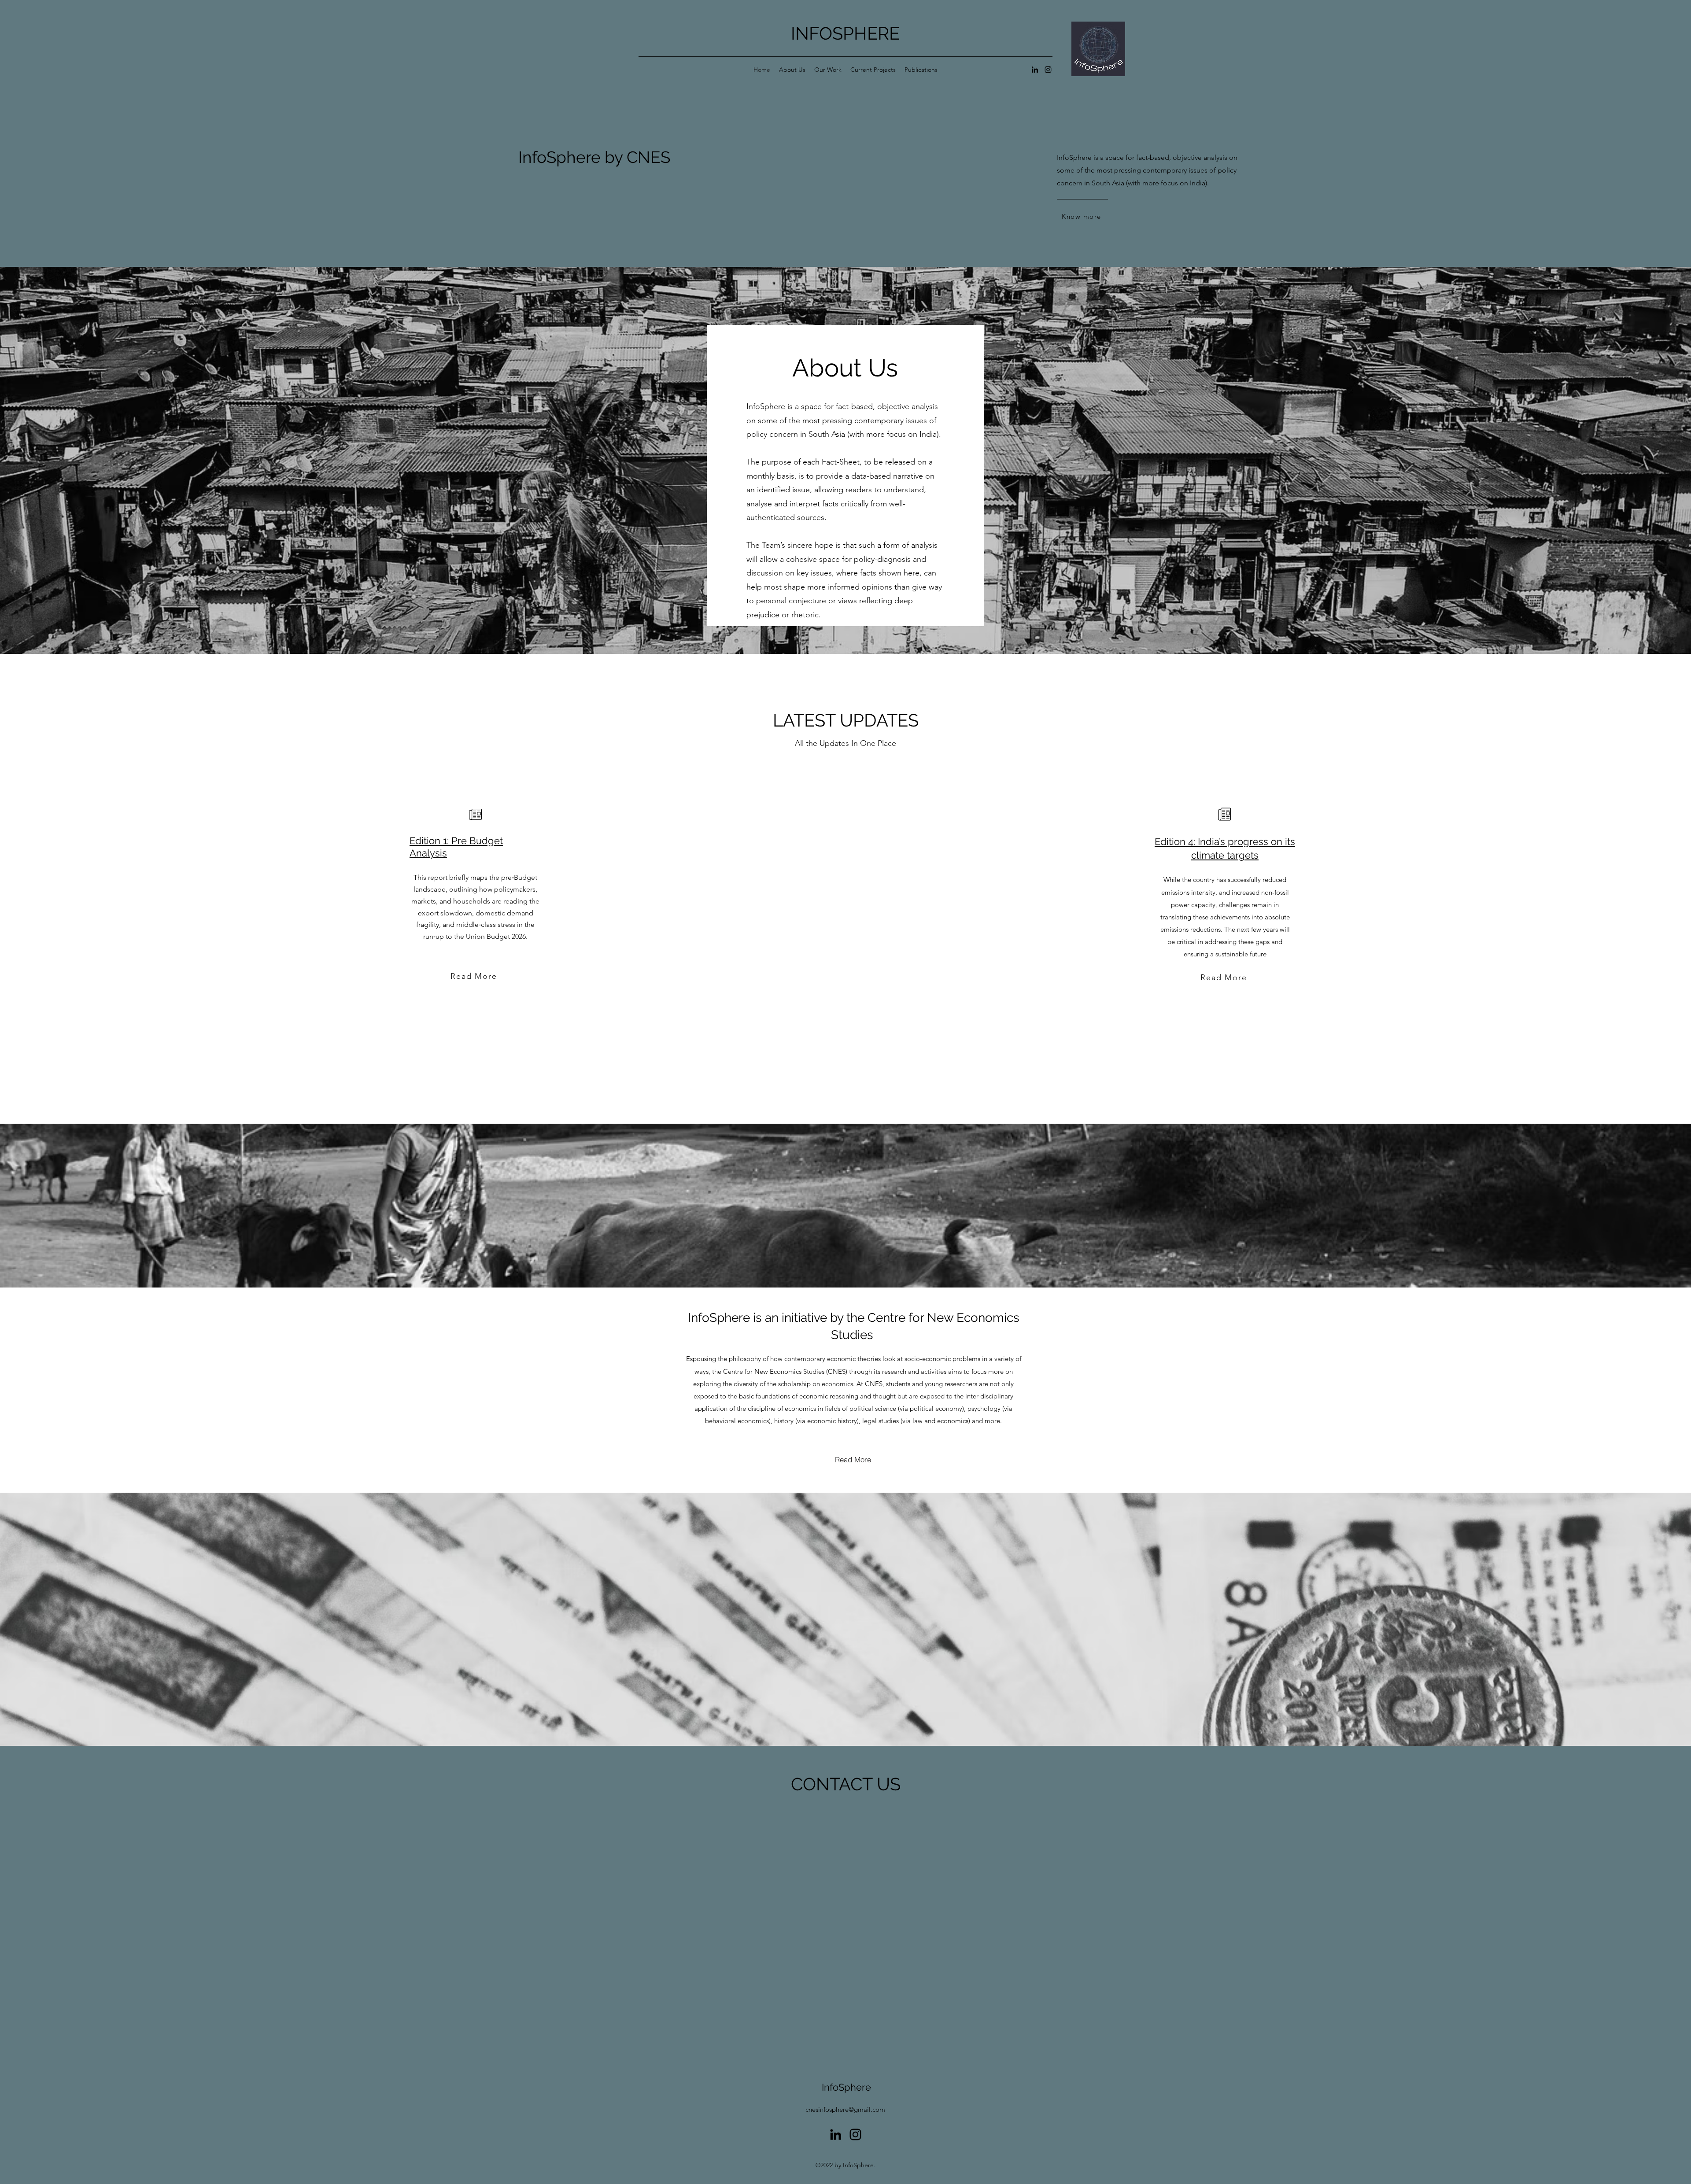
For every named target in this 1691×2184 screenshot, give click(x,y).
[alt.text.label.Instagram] (1048, 70)
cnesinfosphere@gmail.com (845, 2109)
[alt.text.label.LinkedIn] (1035, 70)
